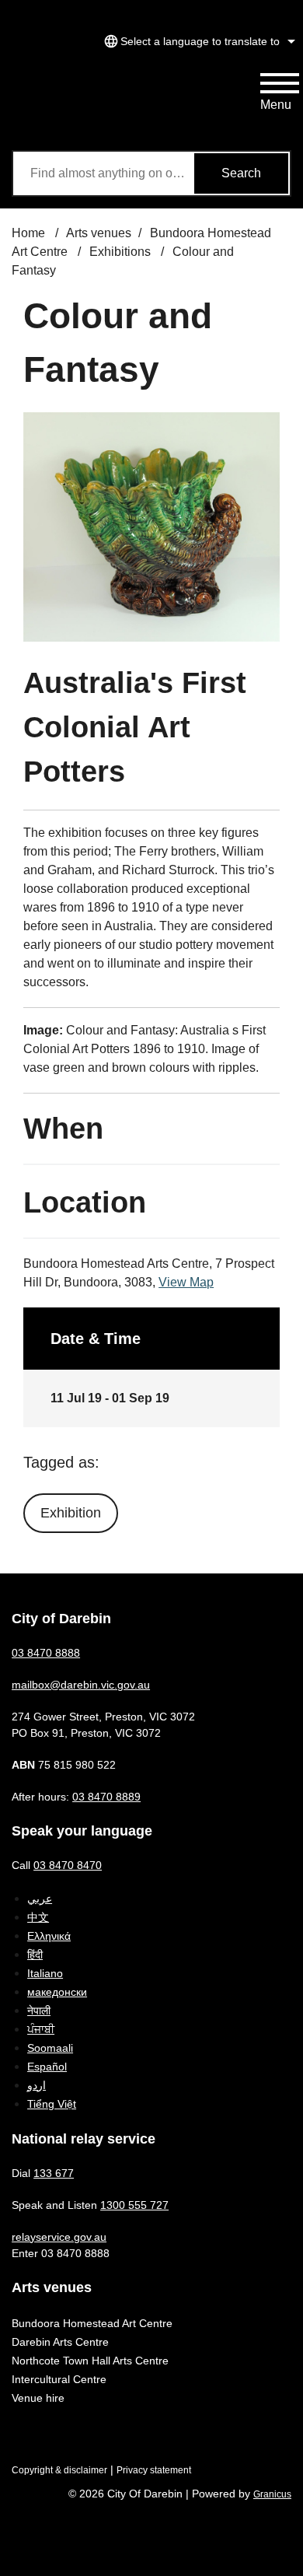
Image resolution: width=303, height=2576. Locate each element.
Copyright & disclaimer (59, 2470)
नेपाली (39, 2011)
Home (28, 233)
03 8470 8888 (46, 1653)
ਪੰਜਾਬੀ (41, 2029)
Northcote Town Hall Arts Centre (90, 2361)
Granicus (272, 2494)
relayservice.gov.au (59, 2237)
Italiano (45, 1973)
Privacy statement (154, 2470)
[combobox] (197, 41)
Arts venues (99, 233)
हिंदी (35, 1955)
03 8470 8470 (68, 1865)
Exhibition (71, 1513)
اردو (37, 2085)
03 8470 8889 (106, 1797)
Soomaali (50, 2048)
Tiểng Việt (52, 2104)
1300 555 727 (134, 2205)
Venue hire (38, 2398)
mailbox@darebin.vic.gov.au (81, 1685)
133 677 (54, 2173)
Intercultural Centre (59, 2379)
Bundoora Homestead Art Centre (92, 2323)
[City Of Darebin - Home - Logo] (70, 104)
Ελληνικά (49, 1936)
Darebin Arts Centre (60, 2342)
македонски (57, 1992)
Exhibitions (122, 252)
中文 (38, 1917)
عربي (40, 1899)
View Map (186, 1282)
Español (47, 2067)
